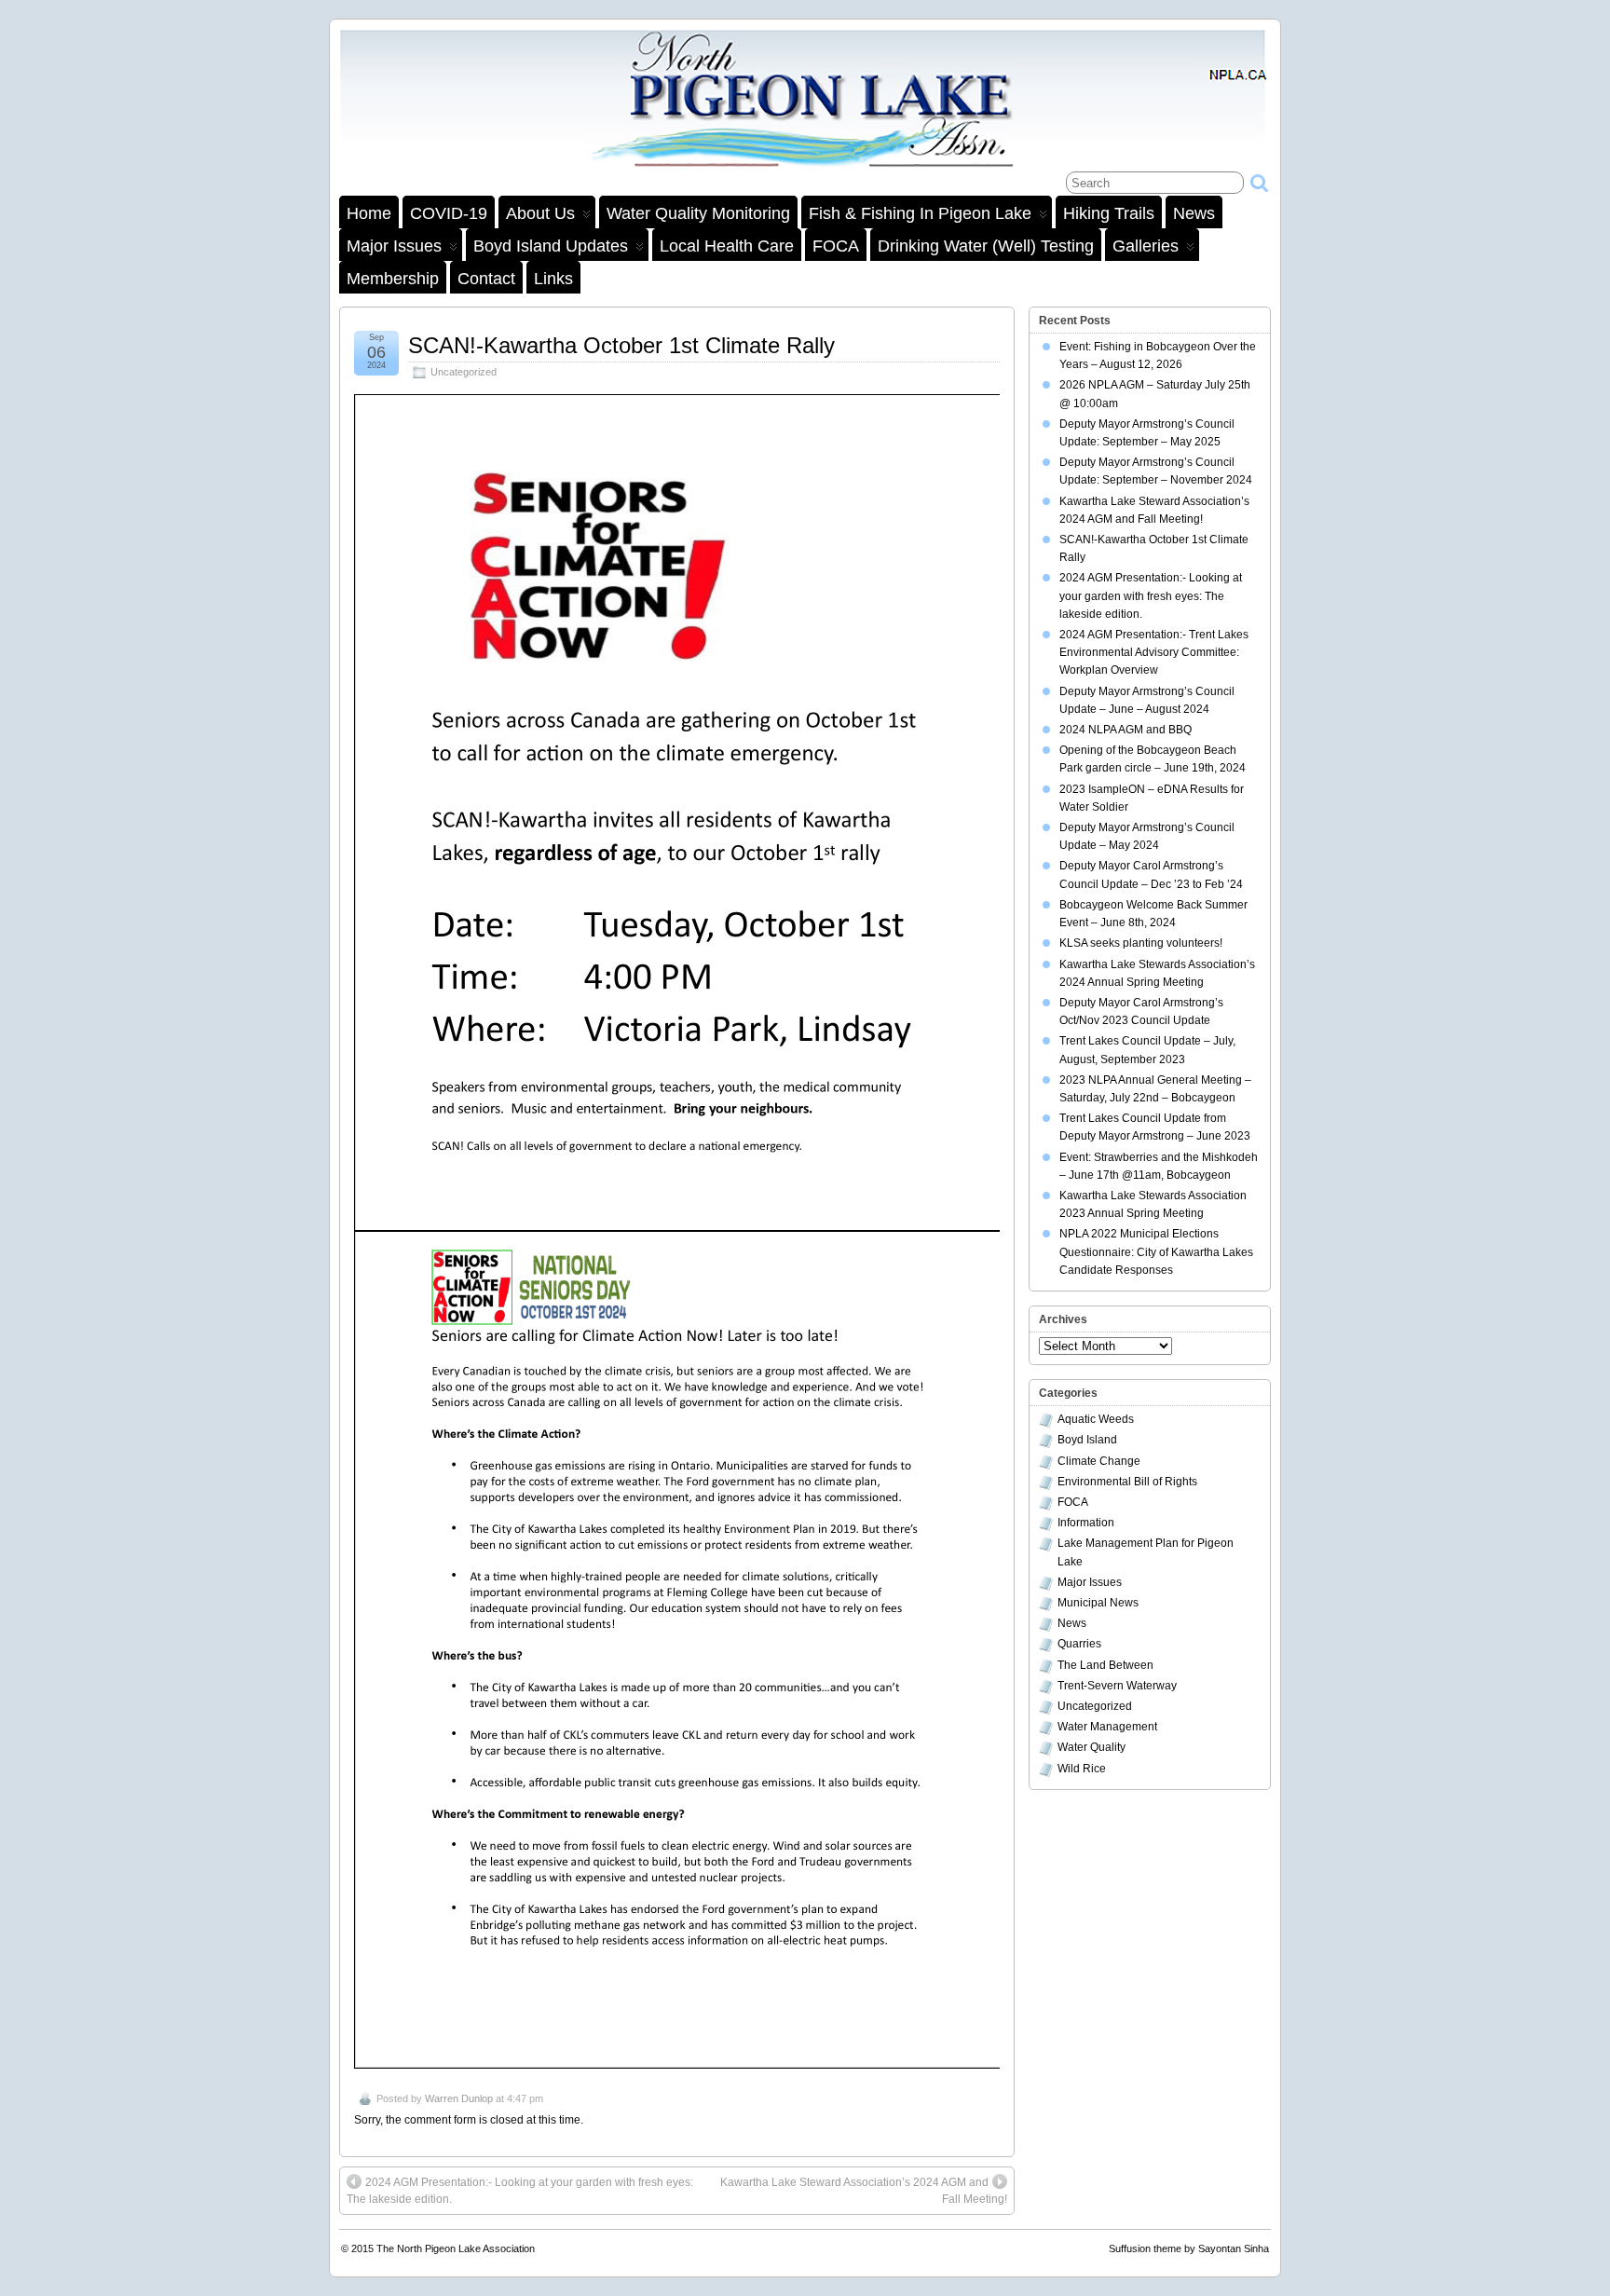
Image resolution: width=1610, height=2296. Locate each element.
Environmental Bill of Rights (1127, 1482)
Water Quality (1092, 1747)
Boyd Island (1087, 1440)
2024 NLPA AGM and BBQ (1126, 730)
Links (553, 279)
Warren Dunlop (459, 2098)
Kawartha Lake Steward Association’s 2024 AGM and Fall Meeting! (864, 2191)
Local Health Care (727, 246)
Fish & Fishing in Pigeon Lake (920, 213)
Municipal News (1098, 1603)
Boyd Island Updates (551, 246)
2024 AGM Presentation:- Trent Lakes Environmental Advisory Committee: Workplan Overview (1154, 652)
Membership (393, 279)
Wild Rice (1082, 1769)
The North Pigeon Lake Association (456, 2248)
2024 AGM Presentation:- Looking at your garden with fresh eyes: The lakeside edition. (520, 2191)
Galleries (1146, 246)
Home (369, 213)
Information (1086, 1523)
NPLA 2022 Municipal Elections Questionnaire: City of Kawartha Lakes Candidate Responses (1156, 1251)
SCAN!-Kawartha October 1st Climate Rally (621, 345)
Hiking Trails (1109, 213)
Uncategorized (464, 372)
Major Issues (394, 246)
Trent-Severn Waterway (1117, 1686)
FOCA (836, 246)
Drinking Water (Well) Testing (986, 246)
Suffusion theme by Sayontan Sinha (1189, 2248)
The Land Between (1105, 1665)
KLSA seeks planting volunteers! (1141, 943)
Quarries (1079, 1644)
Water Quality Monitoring (698, 213)
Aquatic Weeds (1096, 1419)
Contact (486, 279)
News (1194, 213)
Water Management (1107, 1727)
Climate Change (1099, 1461)
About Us (540, 213)
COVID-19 (449, 213)
